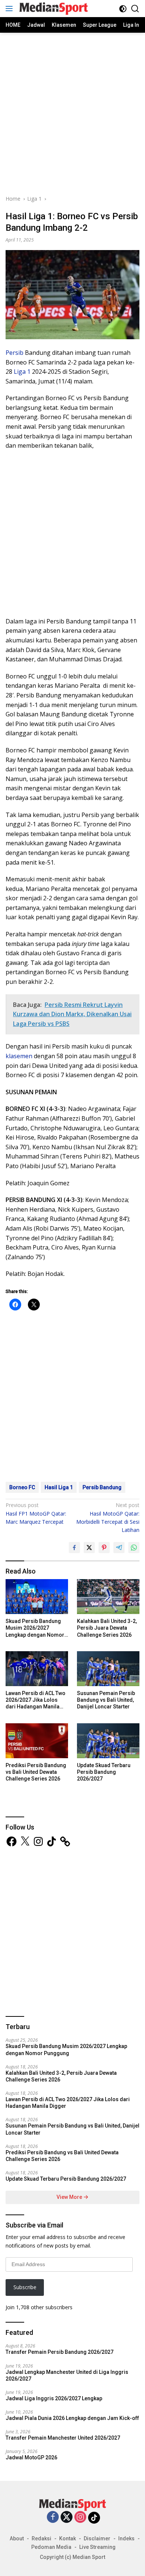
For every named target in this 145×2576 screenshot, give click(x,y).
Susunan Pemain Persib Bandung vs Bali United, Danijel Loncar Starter (106, 1700)
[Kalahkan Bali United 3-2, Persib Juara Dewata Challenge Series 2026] (108, 1597)
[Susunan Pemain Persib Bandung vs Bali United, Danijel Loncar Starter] (108, 1669)
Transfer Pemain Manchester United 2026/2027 (63, 2438)
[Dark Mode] (123, 9)
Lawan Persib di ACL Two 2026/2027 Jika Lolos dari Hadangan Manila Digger (36, 1700)
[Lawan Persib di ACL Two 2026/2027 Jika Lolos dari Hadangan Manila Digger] (37, 1669)
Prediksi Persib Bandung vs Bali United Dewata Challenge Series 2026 (36, 1772)
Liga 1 (22, 372)
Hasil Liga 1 (59, 1487)
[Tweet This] (89, 1548)
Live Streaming (97, 2547)
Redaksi (41, 2538)
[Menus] (11, 9)
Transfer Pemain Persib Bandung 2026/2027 (59, 2352)
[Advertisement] (72, 113)
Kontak (67, 2538)
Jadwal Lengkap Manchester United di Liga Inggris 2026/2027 (67, 2375)
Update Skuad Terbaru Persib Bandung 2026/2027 (104, 1772)
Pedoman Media (51, 2547)
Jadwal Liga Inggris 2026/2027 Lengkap (54, 2398)
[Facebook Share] (74, 1548)
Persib (14, 353)
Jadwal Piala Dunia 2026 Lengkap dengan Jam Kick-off (72, 2418)
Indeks (126, 2538)
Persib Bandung (102, 1487)
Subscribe (25, 2287)
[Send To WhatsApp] (134, 1548)
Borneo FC (22, 1487)
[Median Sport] (53, 9)
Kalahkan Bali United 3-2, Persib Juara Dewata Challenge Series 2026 (107, 1628)
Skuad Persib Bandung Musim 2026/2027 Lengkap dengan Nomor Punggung (35, 1628)
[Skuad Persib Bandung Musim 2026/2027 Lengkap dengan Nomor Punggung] (37, 1597)
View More (70, 2197)
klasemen (19, 1056)
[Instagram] (80, 2517)
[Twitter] (67, 2517)
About (17, 2538)
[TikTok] (94, 2518)
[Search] (135, 9)
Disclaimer (97, 2538)
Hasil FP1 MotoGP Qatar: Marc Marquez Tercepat (36, 1513)
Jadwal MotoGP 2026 (31, 2457)
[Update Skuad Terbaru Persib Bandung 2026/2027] (108, 1741)
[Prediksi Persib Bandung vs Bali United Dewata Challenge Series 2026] (37, 1741)
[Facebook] (53, 2517)
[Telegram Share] (119, 1548)
